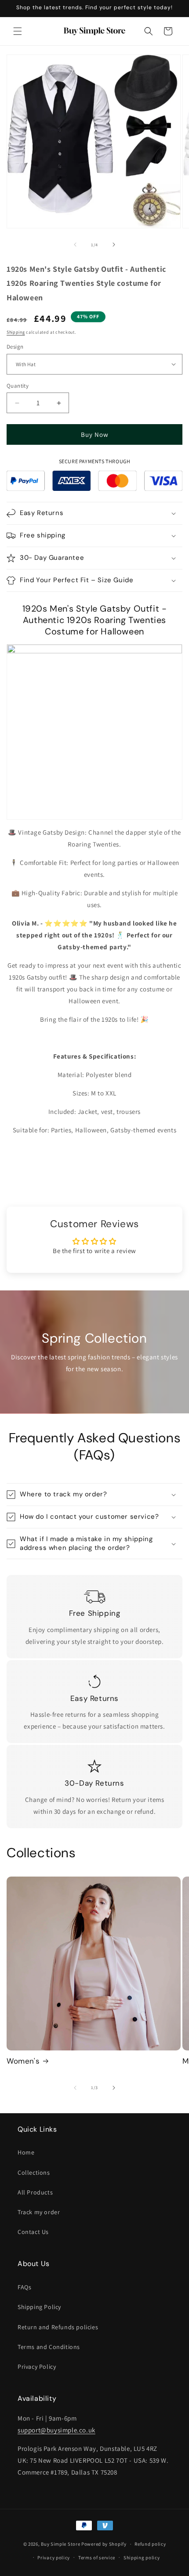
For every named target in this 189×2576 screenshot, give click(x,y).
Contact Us (33, 2232)
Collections (34, 2172)
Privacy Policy (37, 2367)
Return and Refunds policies (58, 2327)
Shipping (16, 332)
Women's (23, 2061)
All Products (35, 2192)
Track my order (39, 2212)
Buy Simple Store (60, 2544)
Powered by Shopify (104, 2544)
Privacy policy (54, 2558)
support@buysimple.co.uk (56, 2430)
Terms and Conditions (49, 2347)
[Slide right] (114, 245)
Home (26, 2152)
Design (15, 347)
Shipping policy (142, 2558)
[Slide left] (75, 245)
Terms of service (97, 2558)
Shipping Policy (39, 2307)
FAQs (24, 2287)
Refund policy (150, 2544)
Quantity (18, 386)
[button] (18, 31)
